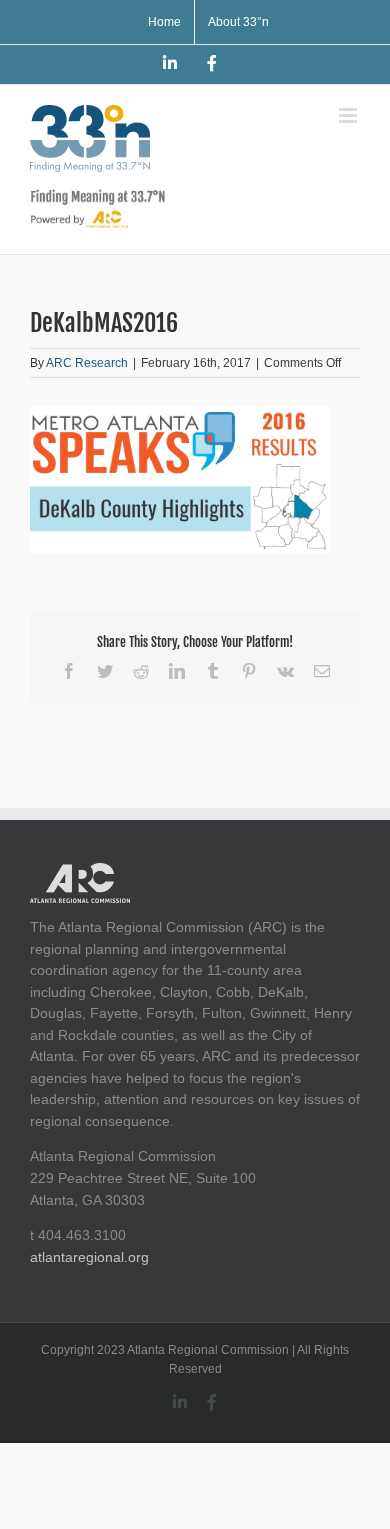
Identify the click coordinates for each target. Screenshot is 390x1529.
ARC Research (87, 363)
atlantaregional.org (89, 1257)
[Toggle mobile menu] (349, 115)
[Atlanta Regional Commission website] (80, 873)
